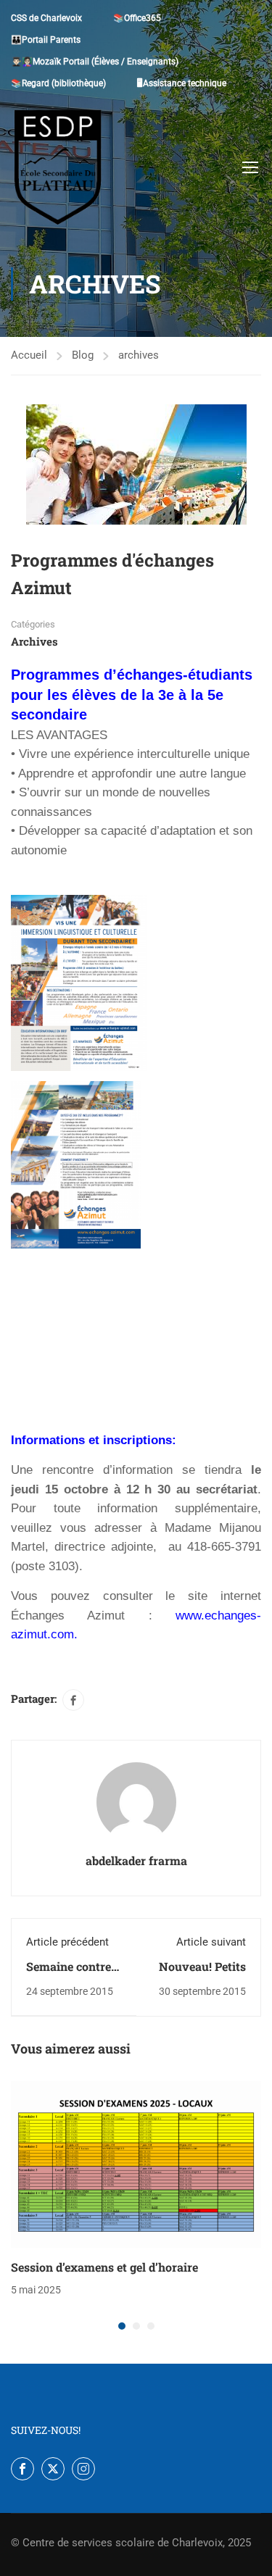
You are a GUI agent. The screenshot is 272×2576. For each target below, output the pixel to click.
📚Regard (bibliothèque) (58, 83)
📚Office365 (137, 18)
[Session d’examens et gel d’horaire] (136, 2164)
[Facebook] (73, 1700)
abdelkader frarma (136, 1860)
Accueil (29, 355)
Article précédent (67, 1942)
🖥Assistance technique (182, 83)
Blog (83, 355)
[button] (122, 2326)
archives (139, 355)
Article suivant (211, 1942)
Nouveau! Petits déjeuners (202, 1974)
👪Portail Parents (46, 40)
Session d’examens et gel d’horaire (104, 2267)
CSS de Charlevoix (46, 18)
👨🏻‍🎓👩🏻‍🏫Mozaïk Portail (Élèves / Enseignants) (95, 62)
